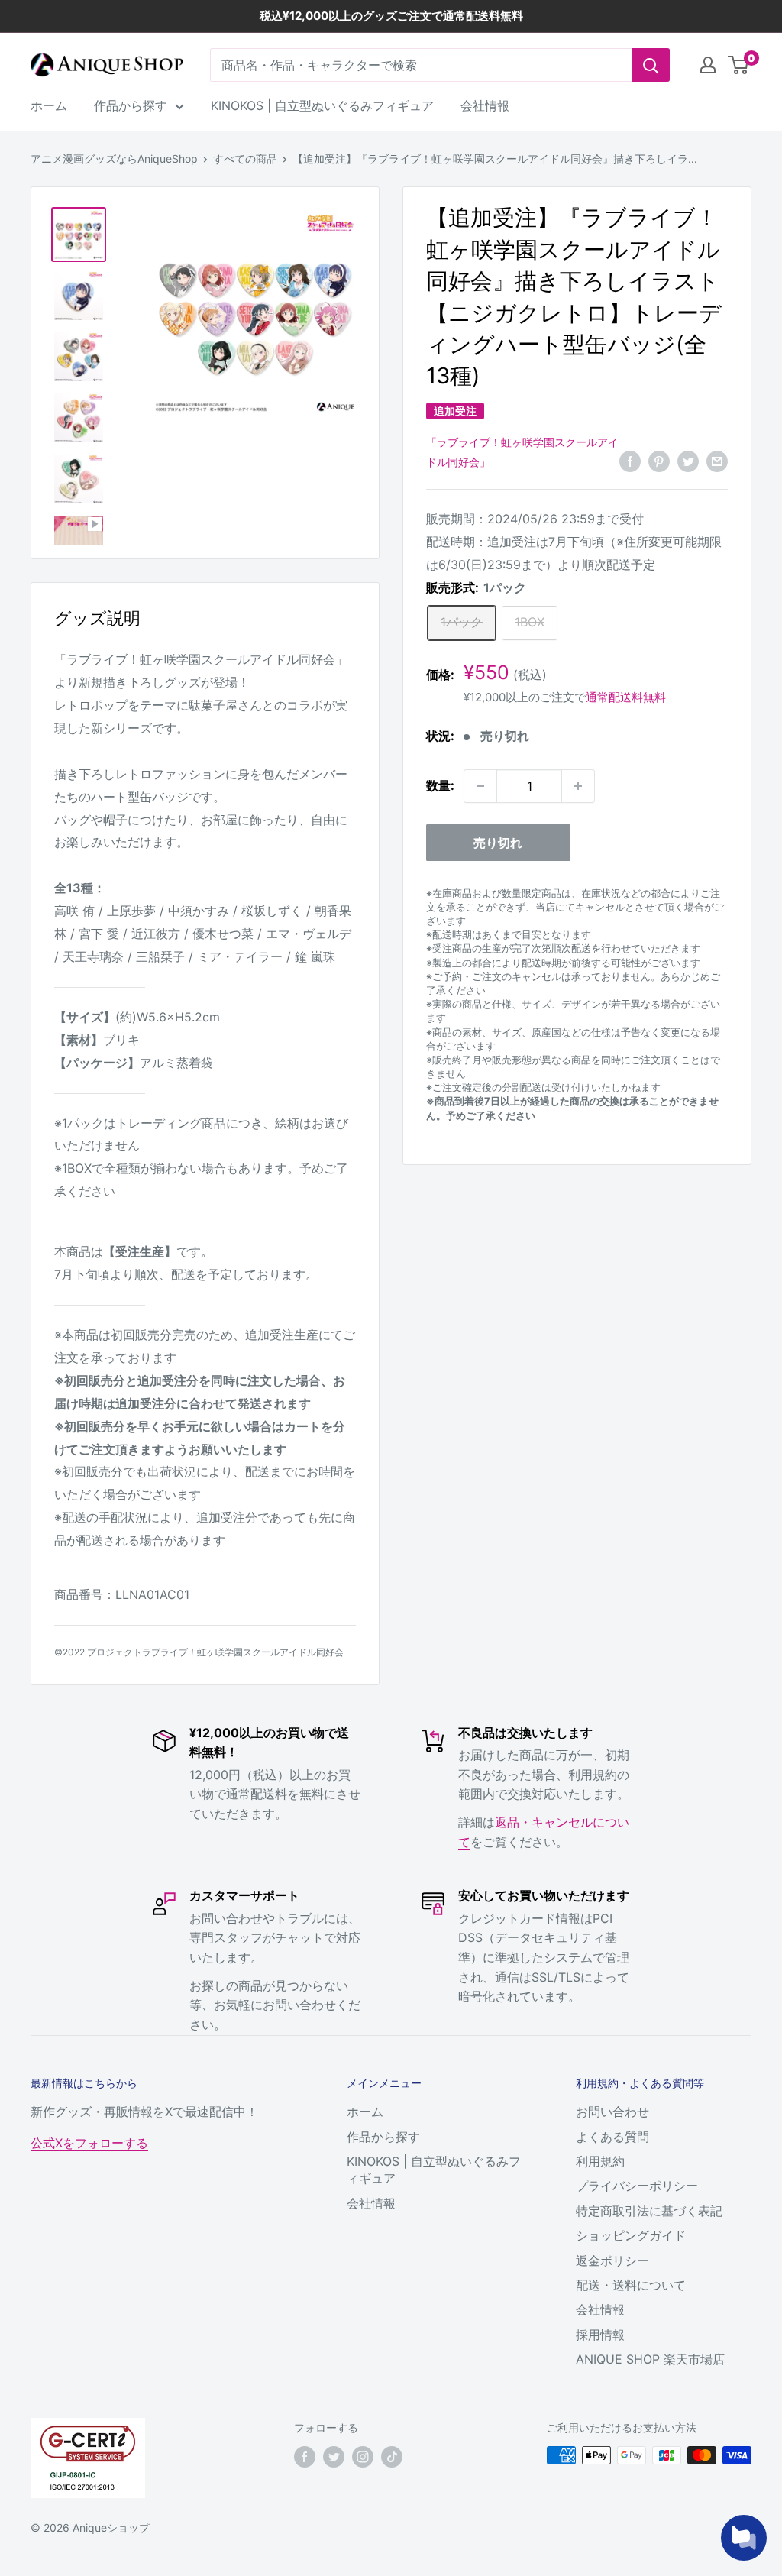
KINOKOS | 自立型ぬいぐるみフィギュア (322, 105)
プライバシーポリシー (637, 2186)
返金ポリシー (612, 2260)
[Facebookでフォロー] (305, 2457)
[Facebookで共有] (630, 461)
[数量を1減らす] (480, 786)
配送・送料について (631, 2285)
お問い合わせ (612, 2112)
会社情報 (485, 105)
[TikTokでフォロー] (392, 2457)
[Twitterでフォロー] (334, 2457)
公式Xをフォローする (89, 2143)
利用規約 (600, 2161)
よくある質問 (612, 2137)
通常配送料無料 (626, 697)
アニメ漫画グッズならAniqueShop (114, 159)
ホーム (49, 105)
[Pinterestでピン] (659, 461)
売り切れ (498, 843)
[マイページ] (708, 65)
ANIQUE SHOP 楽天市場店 (650, 2359)
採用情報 (600, 2335)
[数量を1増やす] (578, 786)
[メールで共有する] (717, 461)
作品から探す (131, 105)
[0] (739, 65)
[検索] (651, 65)
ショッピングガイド (631, 2235)
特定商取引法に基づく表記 (649, 2211)
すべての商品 (245, 159)
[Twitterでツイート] (688, 461)
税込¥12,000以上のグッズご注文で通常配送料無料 (391, 16)
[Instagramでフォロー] (363, 2457)
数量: (440, 785)
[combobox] (421, 65)
